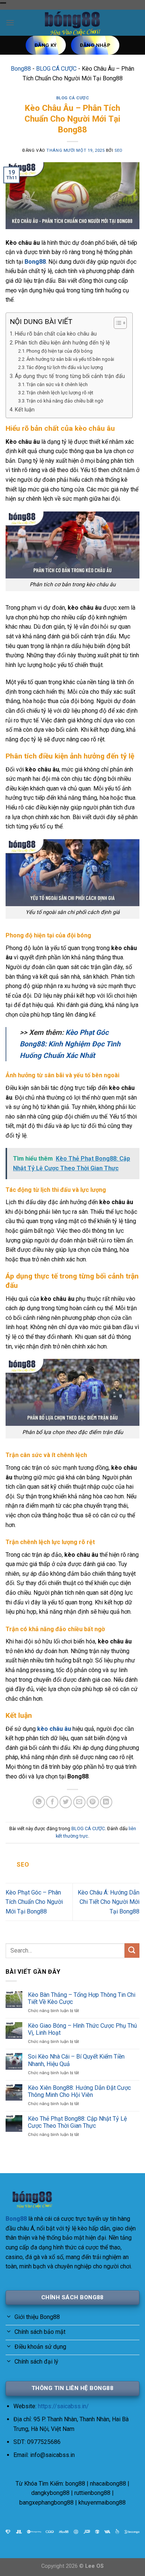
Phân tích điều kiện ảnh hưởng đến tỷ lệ (62, 343)
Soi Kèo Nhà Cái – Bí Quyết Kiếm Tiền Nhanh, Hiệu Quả (76, 2060)
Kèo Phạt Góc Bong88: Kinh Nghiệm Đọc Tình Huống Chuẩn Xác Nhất (70, 1044)
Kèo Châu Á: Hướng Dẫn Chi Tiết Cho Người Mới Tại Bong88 (109, 1902)
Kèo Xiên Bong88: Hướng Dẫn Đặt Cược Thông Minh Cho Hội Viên (79, 2091)
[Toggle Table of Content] (117, 323)
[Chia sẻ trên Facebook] (52, 1802)
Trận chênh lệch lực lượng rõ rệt (60, 393)
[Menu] (10, 23)
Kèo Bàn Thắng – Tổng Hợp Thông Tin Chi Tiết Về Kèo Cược (82, 1998)
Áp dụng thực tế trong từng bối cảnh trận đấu (70, 376)
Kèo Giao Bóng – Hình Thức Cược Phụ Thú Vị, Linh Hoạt (82, 2029)
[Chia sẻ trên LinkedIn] (106, 1802)
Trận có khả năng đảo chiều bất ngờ (65, 401)
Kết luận (25, 410)
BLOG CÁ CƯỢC (56, 69)
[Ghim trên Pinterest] (93, 1802)
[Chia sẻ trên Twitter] (66, 1802)
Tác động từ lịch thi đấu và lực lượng (65, 367)
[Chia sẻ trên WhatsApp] (39, 1802)
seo (119, 150)
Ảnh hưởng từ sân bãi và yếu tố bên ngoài (70, 359)
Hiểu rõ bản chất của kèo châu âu (56, 334)
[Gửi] (132, 1951)
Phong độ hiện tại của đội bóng (59, 351)
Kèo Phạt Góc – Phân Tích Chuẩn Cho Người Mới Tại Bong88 (34, 1902)
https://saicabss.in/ (63, 2406)
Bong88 (21, 69)
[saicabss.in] (72, 23)
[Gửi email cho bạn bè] (79, 1802)
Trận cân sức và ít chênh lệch (57, 384)
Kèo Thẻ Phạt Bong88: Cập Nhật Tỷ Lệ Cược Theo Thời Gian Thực (77, 2122)
